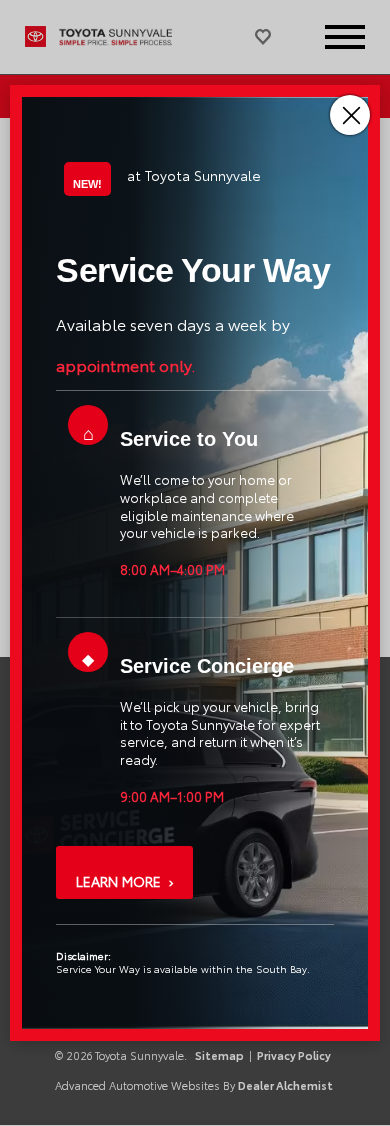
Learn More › (124, 881)
